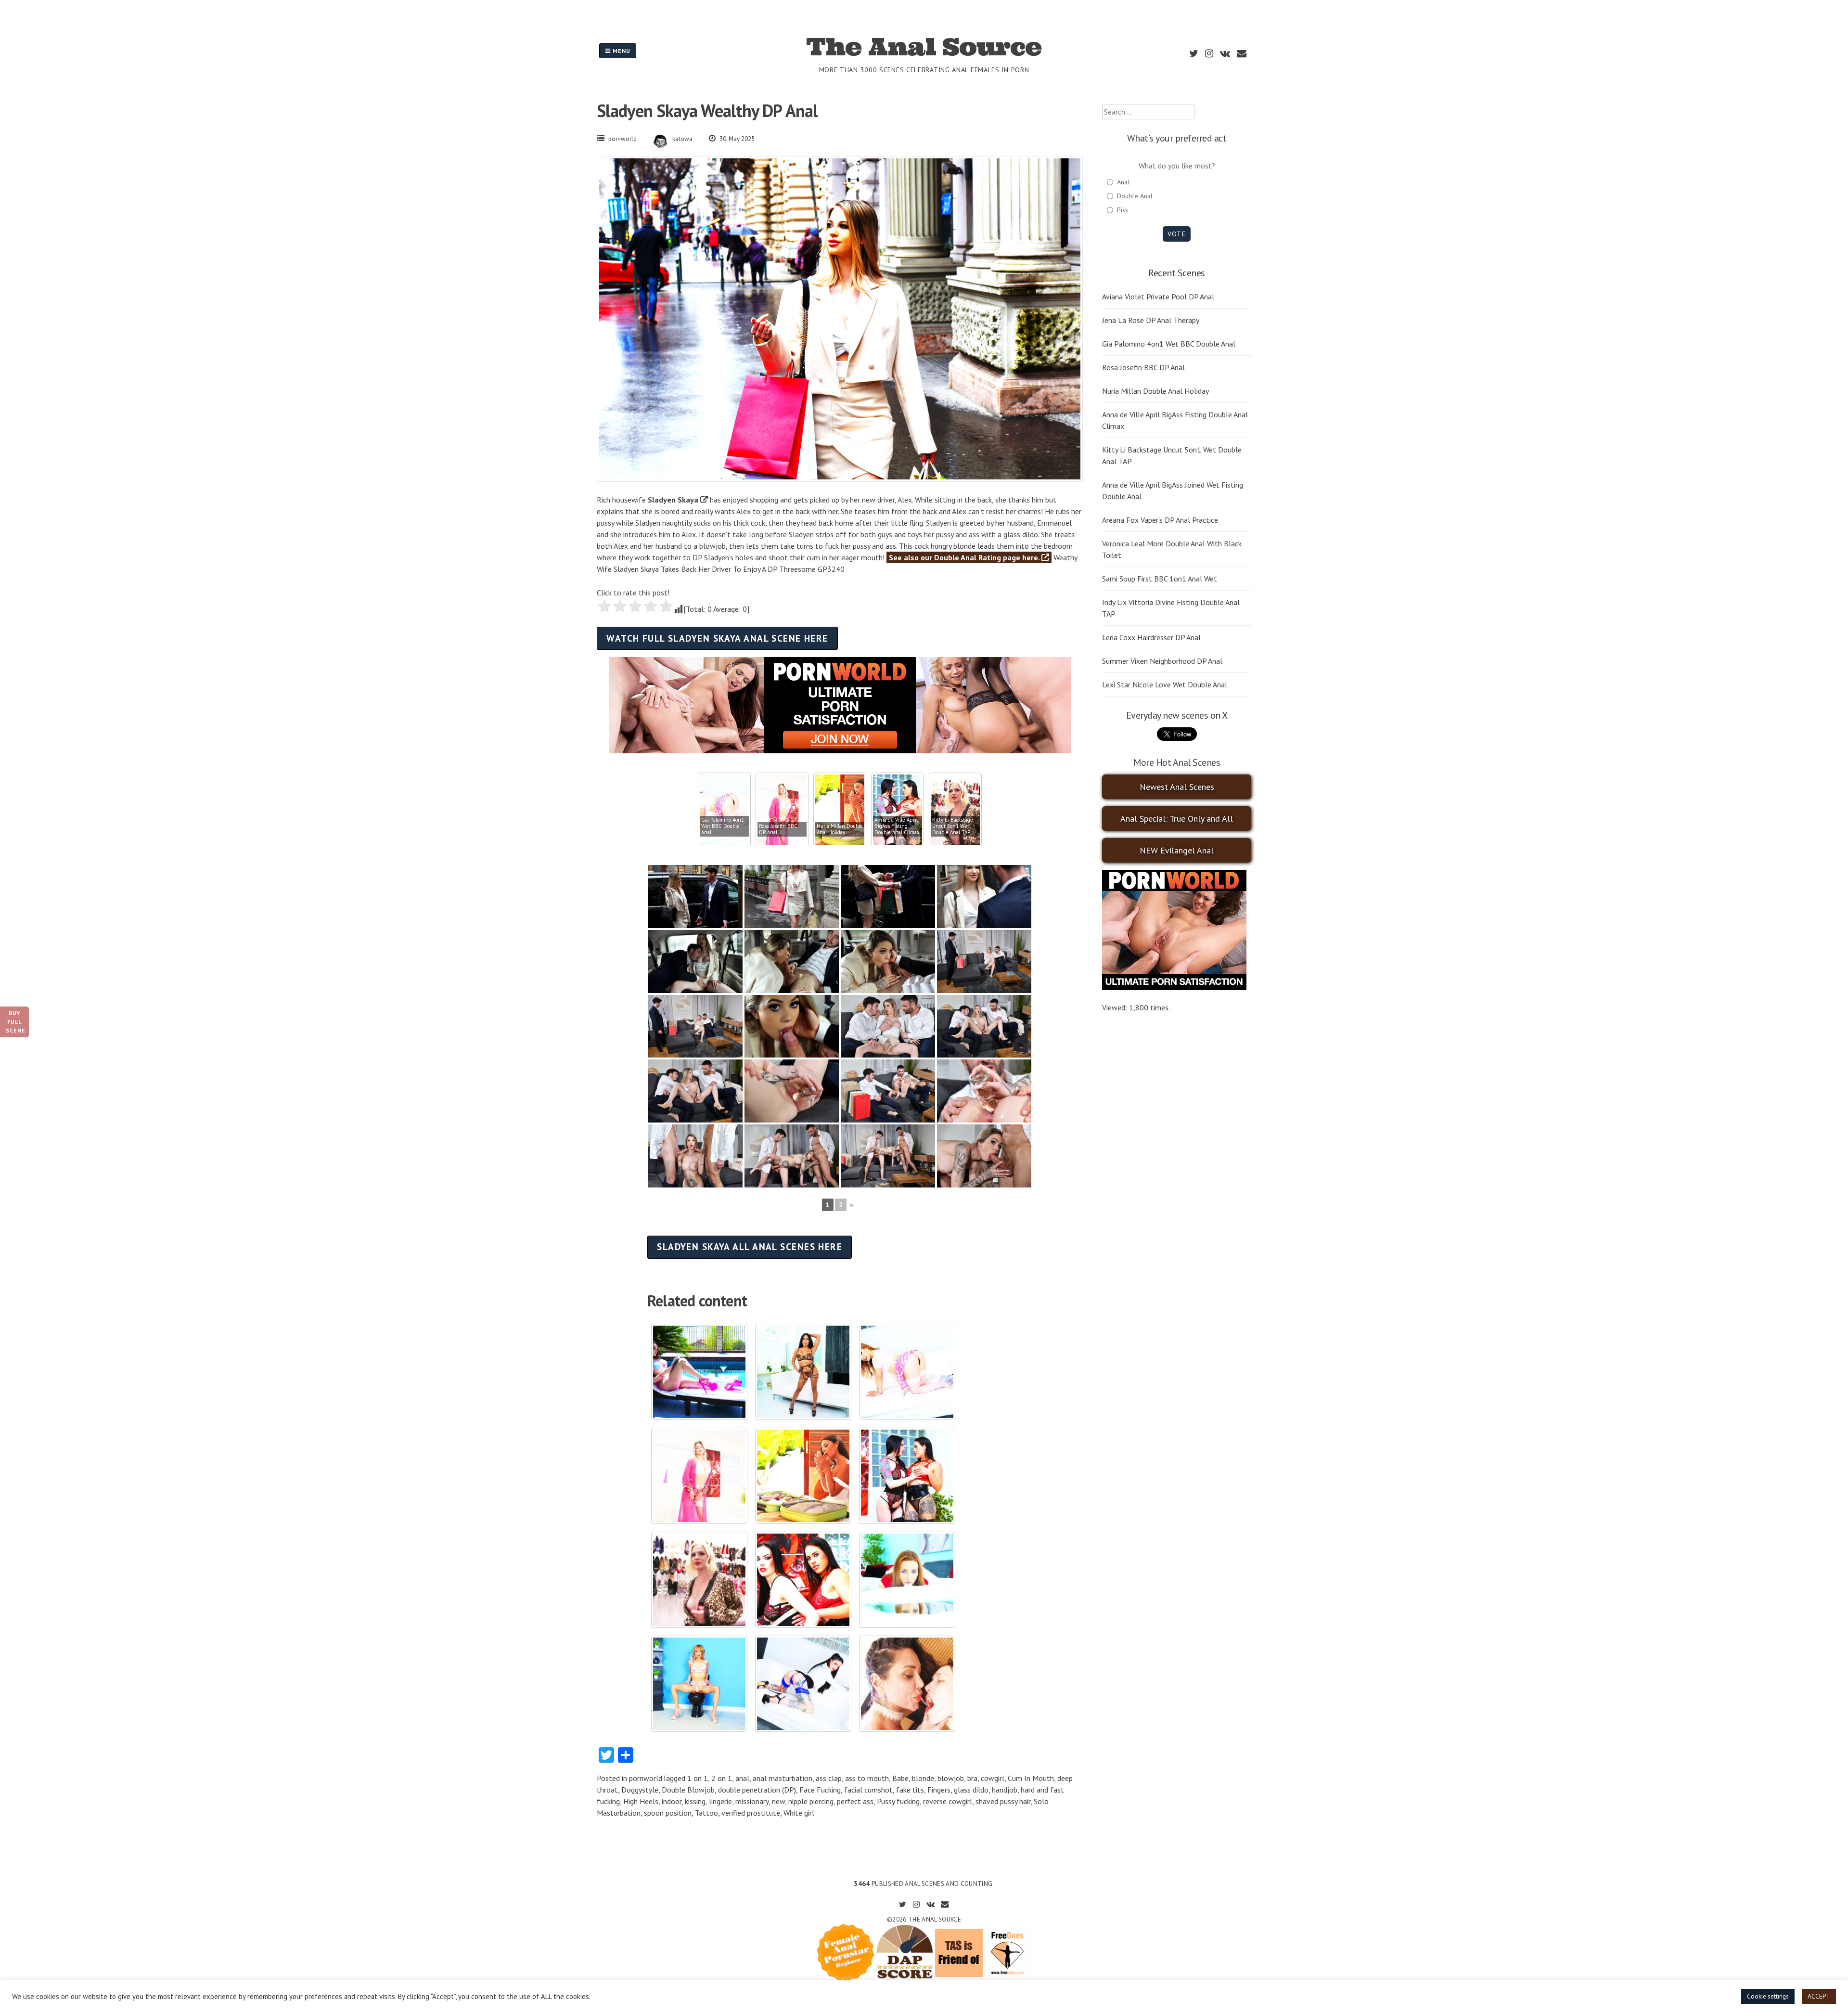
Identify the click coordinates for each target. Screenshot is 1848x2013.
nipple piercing (811, 1801)
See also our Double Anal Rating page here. (965, 557)
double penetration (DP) (757, 1790)
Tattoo (706, 1813)
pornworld (622, 139)
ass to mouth (867, 1778)
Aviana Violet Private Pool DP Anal (1158, 297)
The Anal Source (924, 47)
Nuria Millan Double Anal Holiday (1155, 391)
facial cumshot (868, 1790)
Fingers (939, 1790)
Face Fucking (820, 1790)
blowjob (951, 1778)
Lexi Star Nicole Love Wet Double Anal (1165, 684)
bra (972, 1778)
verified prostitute (751, 1813)
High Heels (641, 1801)
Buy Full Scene (16, 1022)
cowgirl (993, 1778)
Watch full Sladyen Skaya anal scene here (717, 638)
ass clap (829, 1778)
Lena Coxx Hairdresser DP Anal (1151, 637)
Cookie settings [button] (1768, 1996)
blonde (923, 1778)
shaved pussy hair (1003, 1801)
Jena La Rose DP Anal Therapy (1151, 320)
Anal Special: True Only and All (1177, 819)
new (778, 1801)
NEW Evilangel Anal (1177, 850)
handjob (1005, 1790)
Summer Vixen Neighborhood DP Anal (1162, 661)
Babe (900, 1778)
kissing (695, 1801)
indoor (672, 1801)
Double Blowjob (688, 1790)
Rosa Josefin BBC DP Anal (1143, 367)
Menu (621, 51)
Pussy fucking (898, 1801)
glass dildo (971, 1790)
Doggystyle (640, 1790)
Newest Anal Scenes (1177, 787)
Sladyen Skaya (673, 500)
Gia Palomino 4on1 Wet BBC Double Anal (1169, 344)
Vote (1176, 234)
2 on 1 (722, 1778)
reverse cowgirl (948, 1801)
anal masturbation (783, 1778)
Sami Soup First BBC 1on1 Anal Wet (1160, 579)
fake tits (910, 1790)
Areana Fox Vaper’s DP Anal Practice (1160, 520)
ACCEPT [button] (1819, 1996)
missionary (752, 1801)
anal (742, 1778)
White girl (799, 1813)
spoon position (668, 1813)
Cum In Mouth (1031, 1778)
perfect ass (855, 1801)
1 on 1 (698, 1778)
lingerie (720, 1801)
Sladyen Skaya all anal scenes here (750, 1246)
